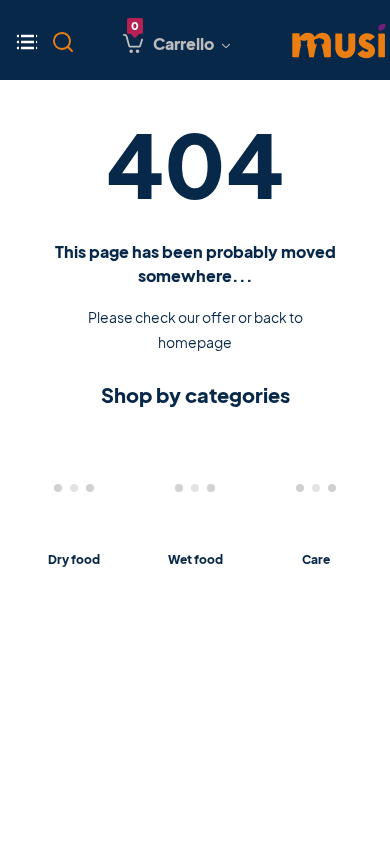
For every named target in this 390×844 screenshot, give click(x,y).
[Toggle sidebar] (31, 40)
